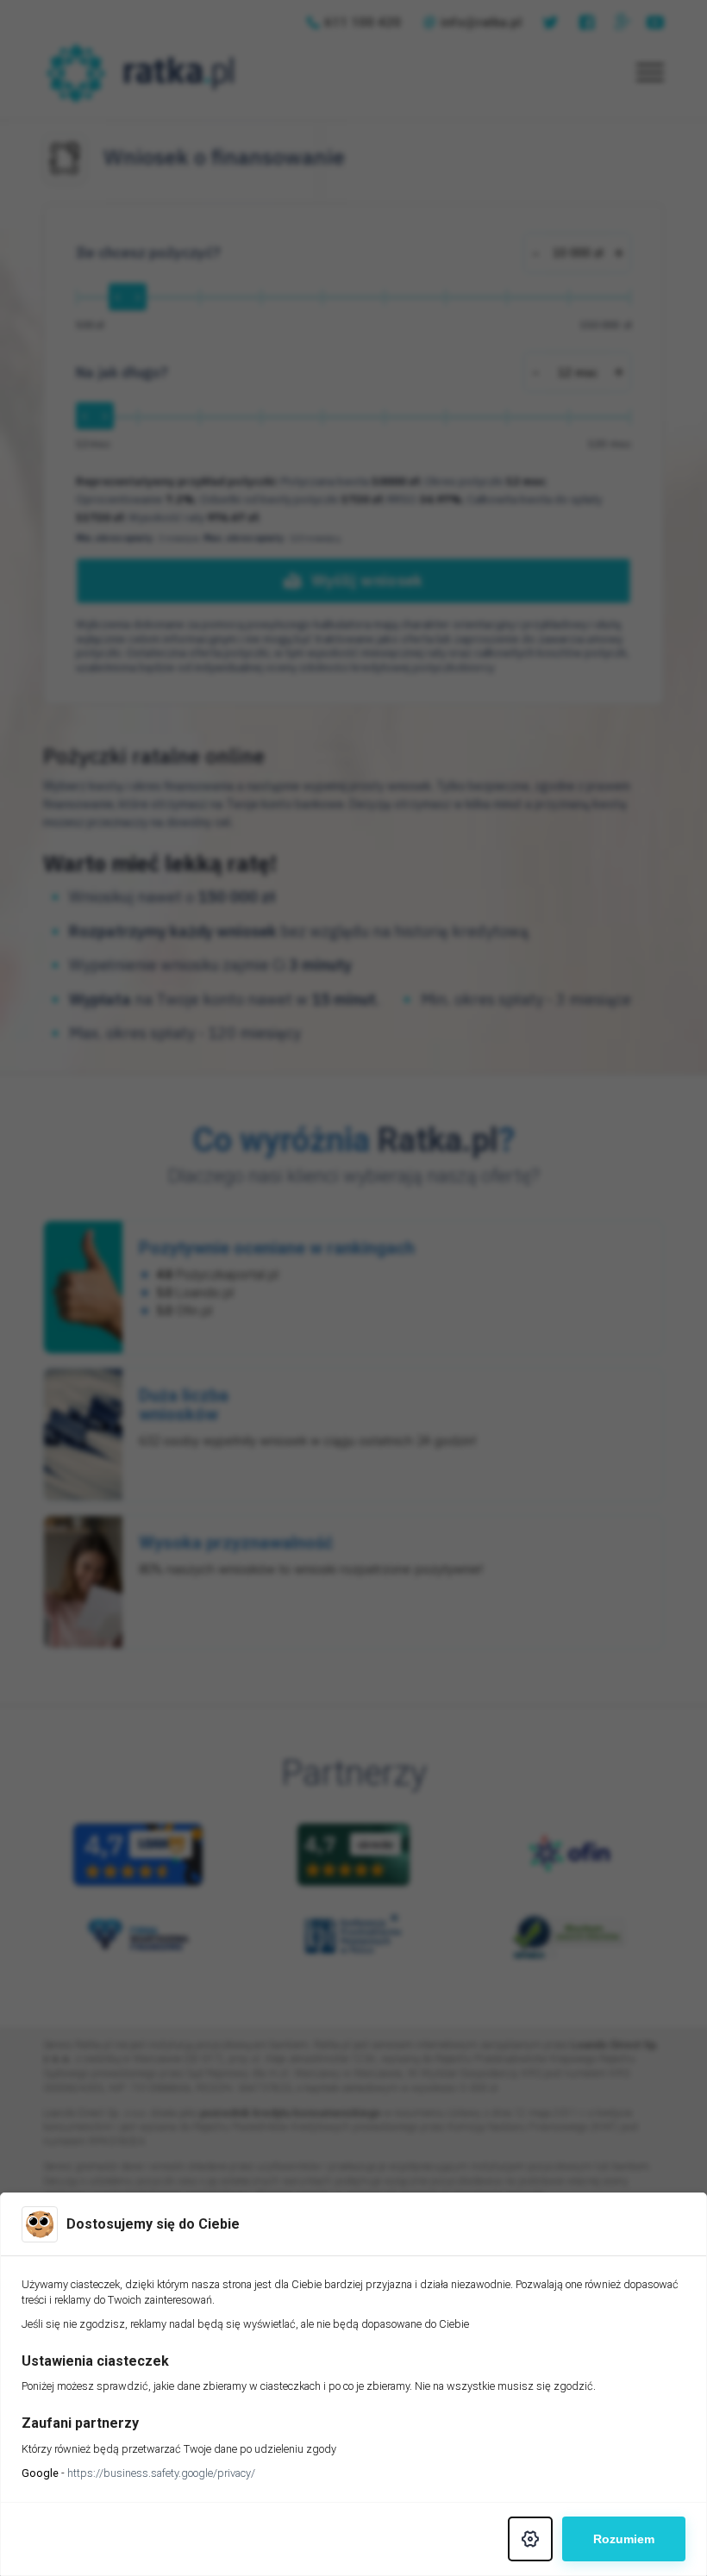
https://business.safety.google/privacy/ (161, 2473)
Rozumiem (624, 2539)
